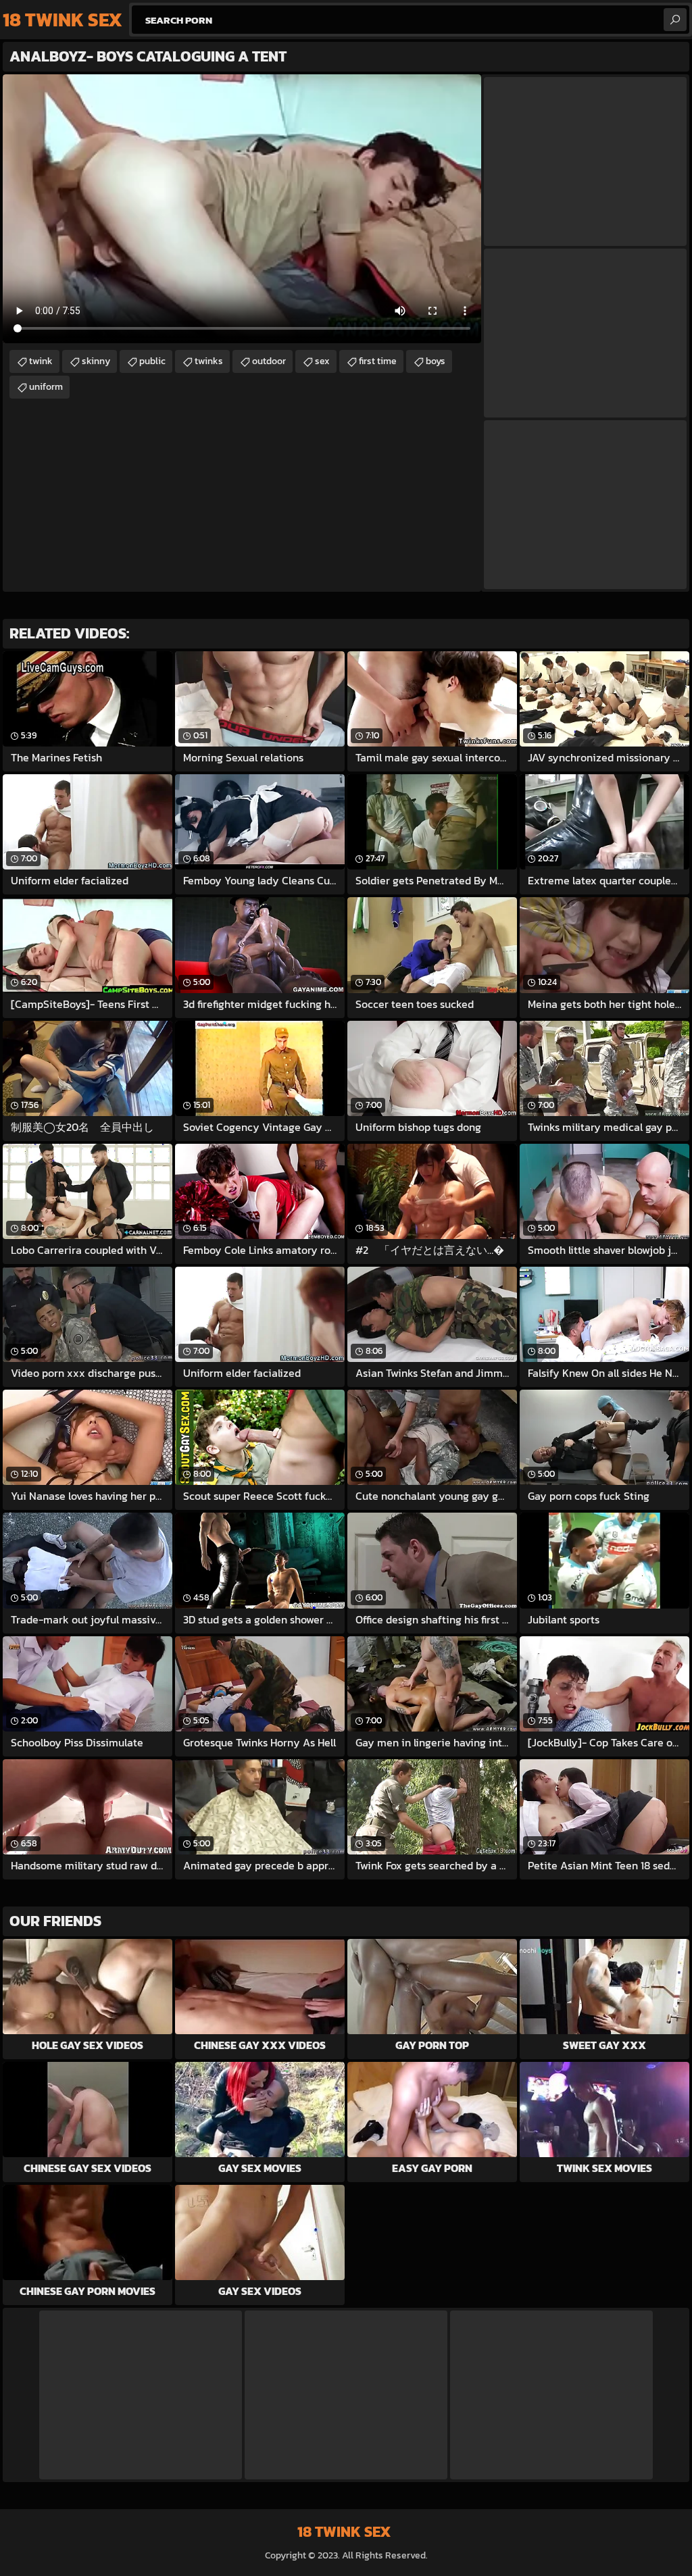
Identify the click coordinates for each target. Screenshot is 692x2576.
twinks (209, 361)
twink (41, 361)
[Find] (675, 20)
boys (436, 361)
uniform (46, 387)
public (152, 361)
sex (322, 361)
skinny (96, 361)
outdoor (269, 361)
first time (378, 361)
